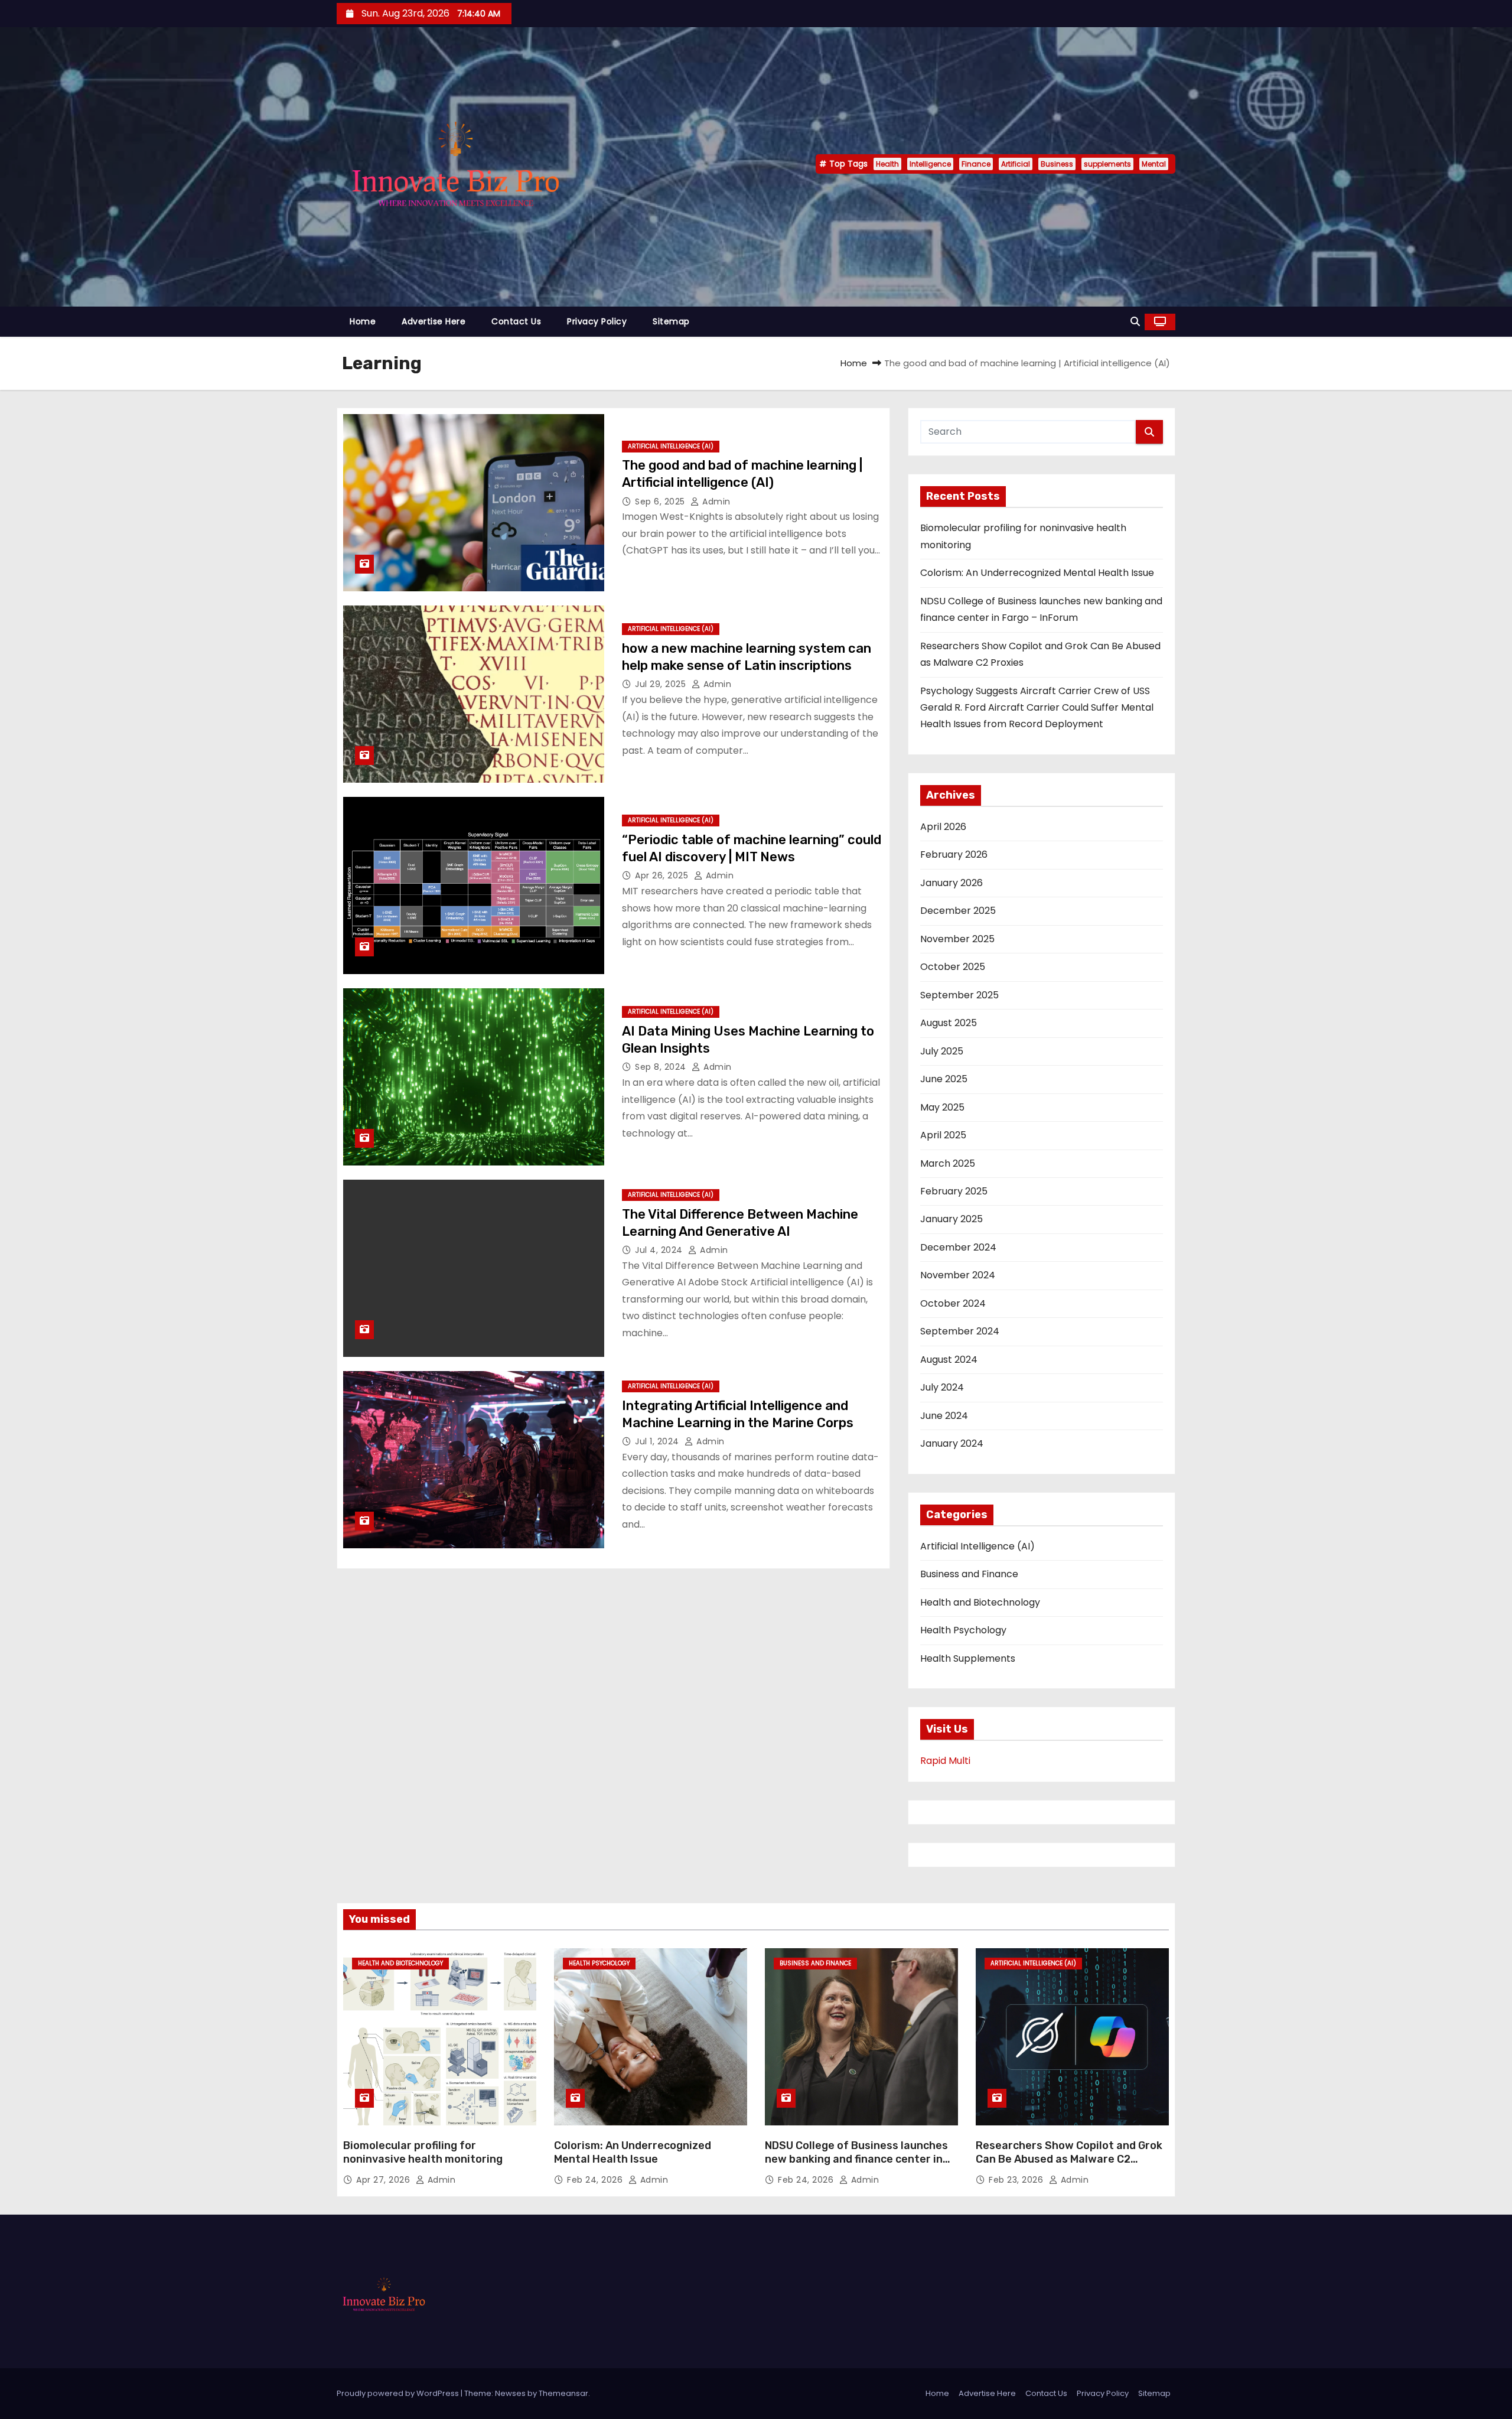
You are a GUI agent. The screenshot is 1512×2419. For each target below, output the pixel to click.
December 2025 (958, 911)
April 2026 (943, 827)
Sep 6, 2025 (661, 502)
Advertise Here (434, 321)
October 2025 (953, 967)
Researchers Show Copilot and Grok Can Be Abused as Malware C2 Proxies (1069, 2160)
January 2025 (951, 1219)
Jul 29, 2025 (662, 684)
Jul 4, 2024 (660, 1250)
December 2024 (958, 1247)
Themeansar (563, 2393)
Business (1057, 164)
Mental (1154, 164)
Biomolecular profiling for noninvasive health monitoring (423, 2153)
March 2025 (948, 1163)
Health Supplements (968, 1658)
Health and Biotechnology (980, 1602)
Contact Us (516, 321)
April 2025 (943, 1135)
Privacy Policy (597, 321)
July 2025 (942, 1051)
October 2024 (953, 1303)
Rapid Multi (945, 1761)
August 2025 (949, 1023)
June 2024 (944, 1416)
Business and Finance (969, 1574)
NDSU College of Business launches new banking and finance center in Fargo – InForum (856, 2160)
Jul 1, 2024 (658, 1441)
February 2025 (954, 1191)
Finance (976, 164)
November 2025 (957, 939)
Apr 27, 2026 (384, 2180)
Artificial (1016, 164)
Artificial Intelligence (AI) (671, 446)
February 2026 (954, 854)
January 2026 (951, 883)
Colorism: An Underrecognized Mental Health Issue (1037, 573)
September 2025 (959, 995)
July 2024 (942, 1387)
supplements (1107, 164)
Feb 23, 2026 (1017, 2180)
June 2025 (944, 1079)
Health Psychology (963, 1630)
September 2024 (960, 1331)
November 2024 (958, 1275)
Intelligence (930, 164)
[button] (1135, 322)
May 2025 (942, 1107)
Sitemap (671, 321)
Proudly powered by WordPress (399, 2393)
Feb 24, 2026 (596, 2180)
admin (715, 502)
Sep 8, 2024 (662, 1067)
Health (887, 164)
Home (363, 321)
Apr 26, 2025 (663, 875)
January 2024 (952, 1443)
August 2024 (949, 1360)
